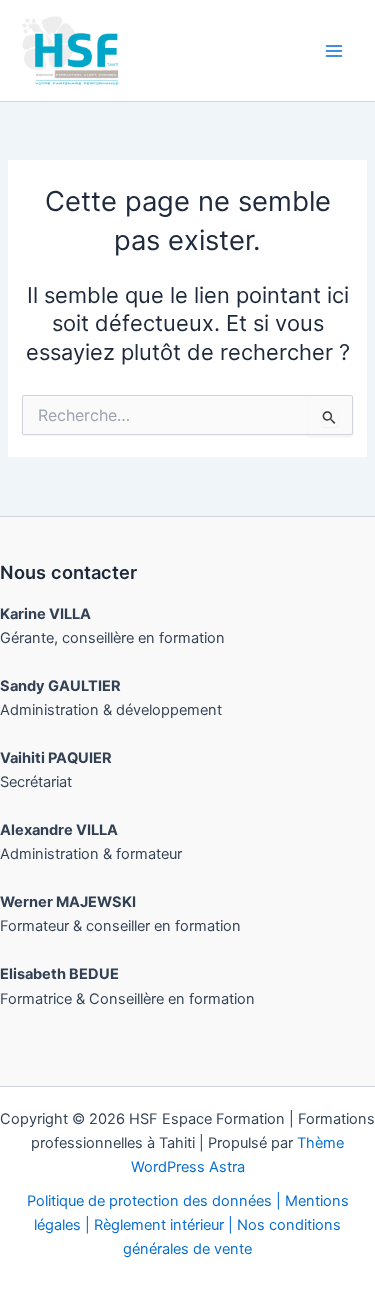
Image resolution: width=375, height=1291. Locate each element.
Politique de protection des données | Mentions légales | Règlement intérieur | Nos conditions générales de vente (188, 1225)
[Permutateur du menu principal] (334, 51)
